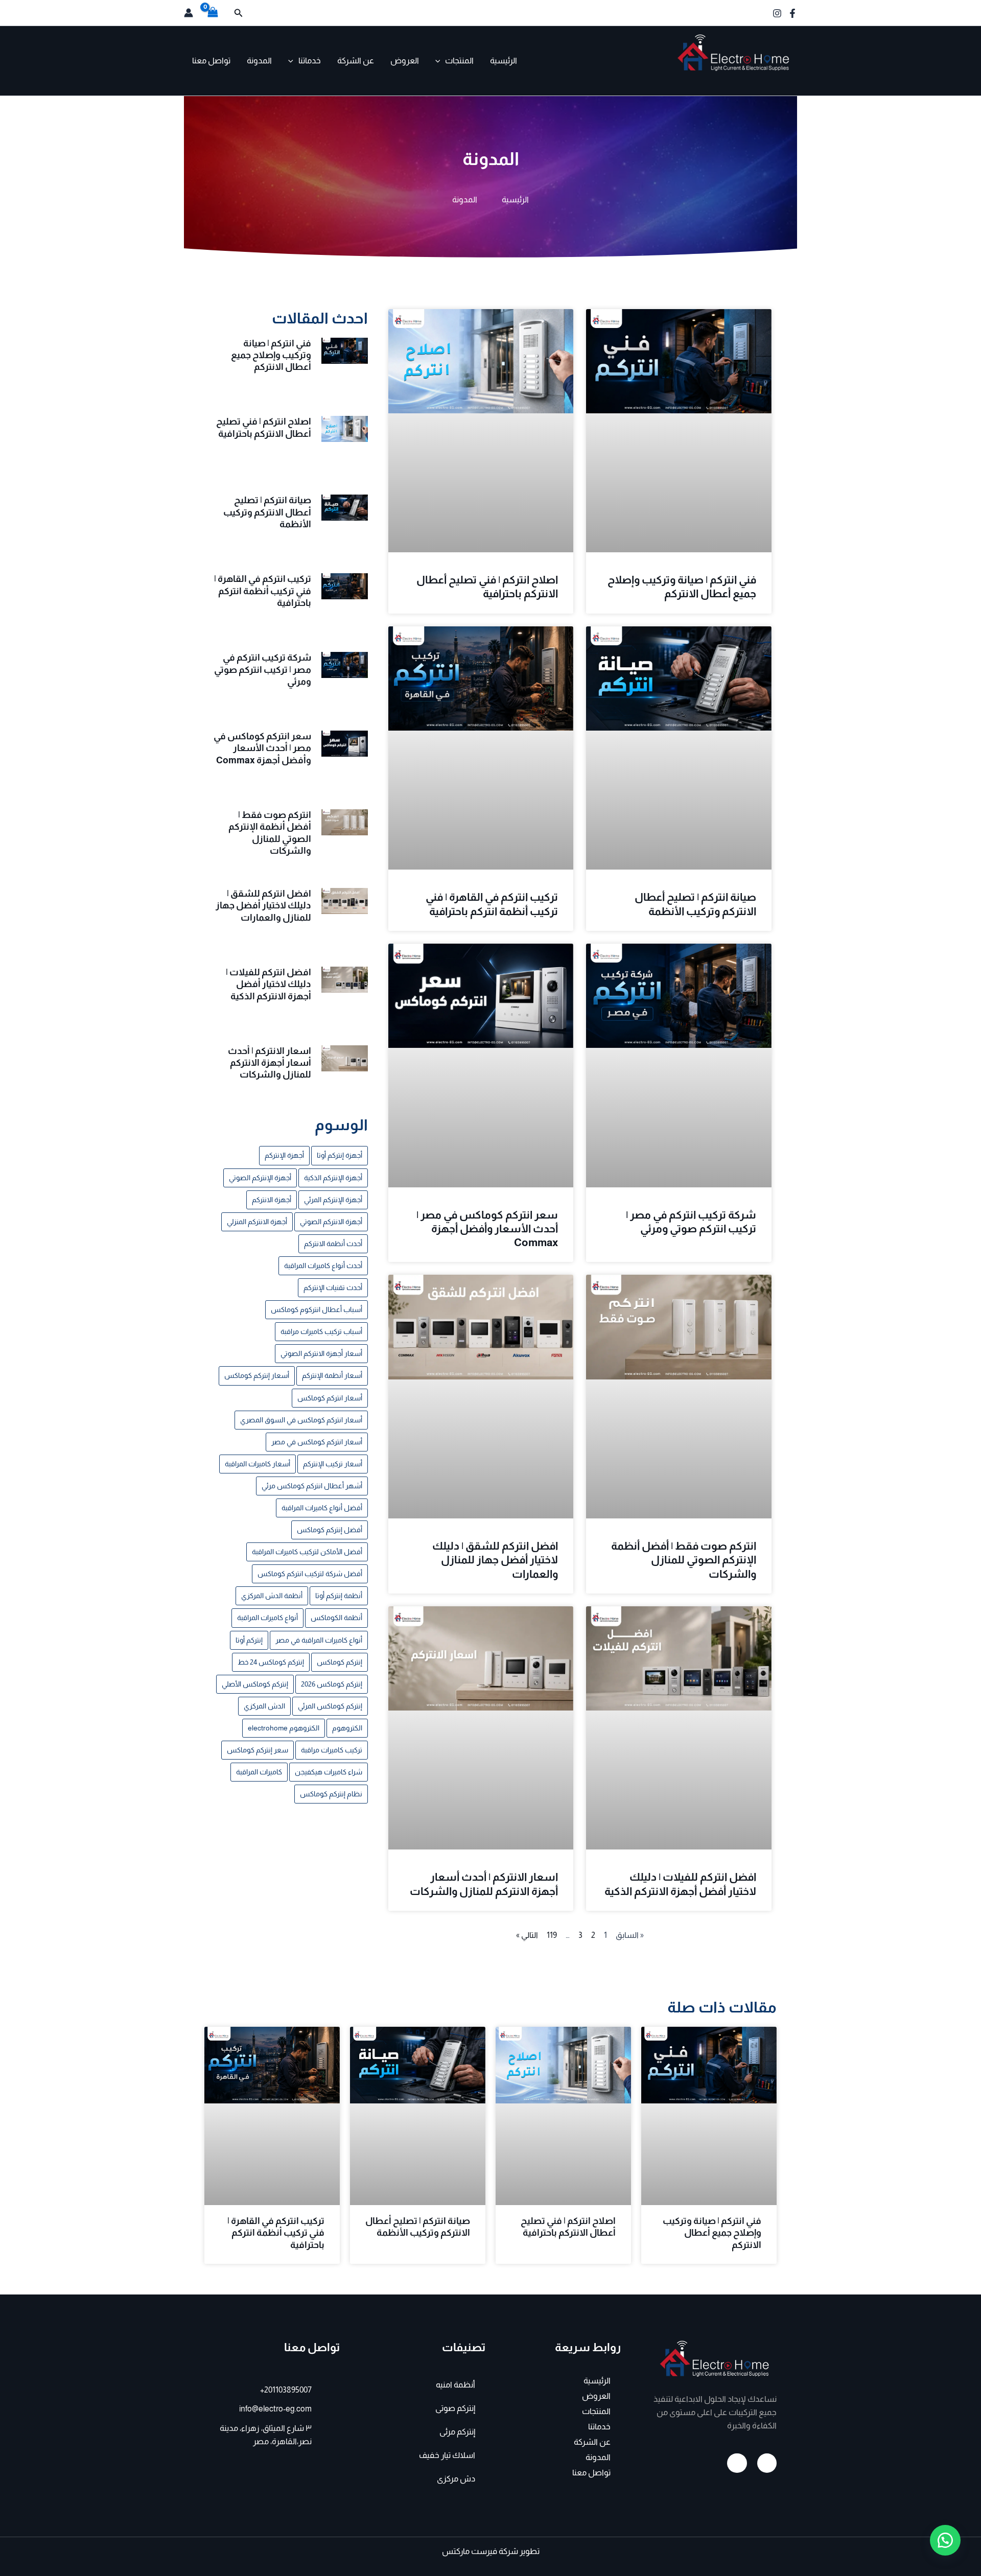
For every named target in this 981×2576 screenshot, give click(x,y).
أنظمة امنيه (456, 2385)
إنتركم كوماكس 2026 (332, 1684)
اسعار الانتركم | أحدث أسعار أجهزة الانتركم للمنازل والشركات (270, 1063)
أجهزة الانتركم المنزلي (257, 1222)
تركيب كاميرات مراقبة (332, 1750)
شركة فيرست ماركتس (480, 2551)
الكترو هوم (766, 79)
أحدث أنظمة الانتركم (333, 1244)
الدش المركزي (264, 1706)
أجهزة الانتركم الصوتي (331, 1222)
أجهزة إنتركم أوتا (340, 1155)
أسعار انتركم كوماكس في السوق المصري (301, 1420)
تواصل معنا (211, 61)
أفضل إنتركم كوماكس (330, 1530)
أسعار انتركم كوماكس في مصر (317, 1442)
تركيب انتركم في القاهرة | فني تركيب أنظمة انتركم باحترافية (263, 591)
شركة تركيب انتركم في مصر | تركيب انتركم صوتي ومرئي (263, 670)
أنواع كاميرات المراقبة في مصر (319, 1640)
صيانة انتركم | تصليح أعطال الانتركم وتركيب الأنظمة (267, 512)
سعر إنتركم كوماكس (258, 1750)
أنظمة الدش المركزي (272, 1596)
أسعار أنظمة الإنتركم (332, 1375)
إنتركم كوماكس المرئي (330, 1706)
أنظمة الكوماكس (336, 1618)
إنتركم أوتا (249, 1640)
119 (552, 1935)
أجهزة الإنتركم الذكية (333, 1178)
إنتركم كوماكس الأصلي (255, 1684)
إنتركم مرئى (457, 2432)
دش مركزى (456, 2479)
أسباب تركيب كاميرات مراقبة (321, 1331)
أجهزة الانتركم (272, 1200)
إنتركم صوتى (455, 2408)
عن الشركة (356, 61)
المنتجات (459, 61)
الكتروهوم (347, 1728)
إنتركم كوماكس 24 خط (271, 1662)
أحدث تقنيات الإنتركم (333, 1287)
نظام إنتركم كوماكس (331, 1794)
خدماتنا (310, 61)
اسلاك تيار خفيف (447, 2455)
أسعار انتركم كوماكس (330, 1398)
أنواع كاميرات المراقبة (267, 1618)
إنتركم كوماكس (340, 1662)
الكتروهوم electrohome (284, 1728)
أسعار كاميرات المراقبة (258, 1464)
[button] (238, 13)
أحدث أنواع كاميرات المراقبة (323, 1266)
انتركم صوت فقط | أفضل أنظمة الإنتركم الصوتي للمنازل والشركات (684, 1560)
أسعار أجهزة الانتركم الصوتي (321, 1353)
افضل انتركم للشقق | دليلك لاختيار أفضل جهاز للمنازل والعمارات (495, 1560)
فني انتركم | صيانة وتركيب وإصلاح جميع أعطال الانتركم (271, 355)
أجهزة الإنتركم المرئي (333, 1200)
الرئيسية (504, 61)
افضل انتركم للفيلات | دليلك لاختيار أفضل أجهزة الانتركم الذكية (268, 984)
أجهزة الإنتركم (284, 1155)
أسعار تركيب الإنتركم (333, 1464)
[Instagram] (777, 13)
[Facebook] (792, 13)
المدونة (259, 61)
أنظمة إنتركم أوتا (339, 1596)
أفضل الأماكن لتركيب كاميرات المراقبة (307, 1552)
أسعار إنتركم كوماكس (257, 1375)
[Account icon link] (189, 13)
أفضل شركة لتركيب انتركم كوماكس (310, 1574)
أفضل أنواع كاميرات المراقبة (322, 1508)
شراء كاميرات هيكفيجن (329, 1772)
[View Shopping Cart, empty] (213, 13)
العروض (405, 61)
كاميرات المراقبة (259, 1772)
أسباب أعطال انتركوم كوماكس (317, 1309)
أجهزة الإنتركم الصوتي (260, 1178)
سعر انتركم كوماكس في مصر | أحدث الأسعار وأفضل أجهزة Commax (487, 1229)
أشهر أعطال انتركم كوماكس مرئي (312, 1486)
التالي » (527, 1935)
